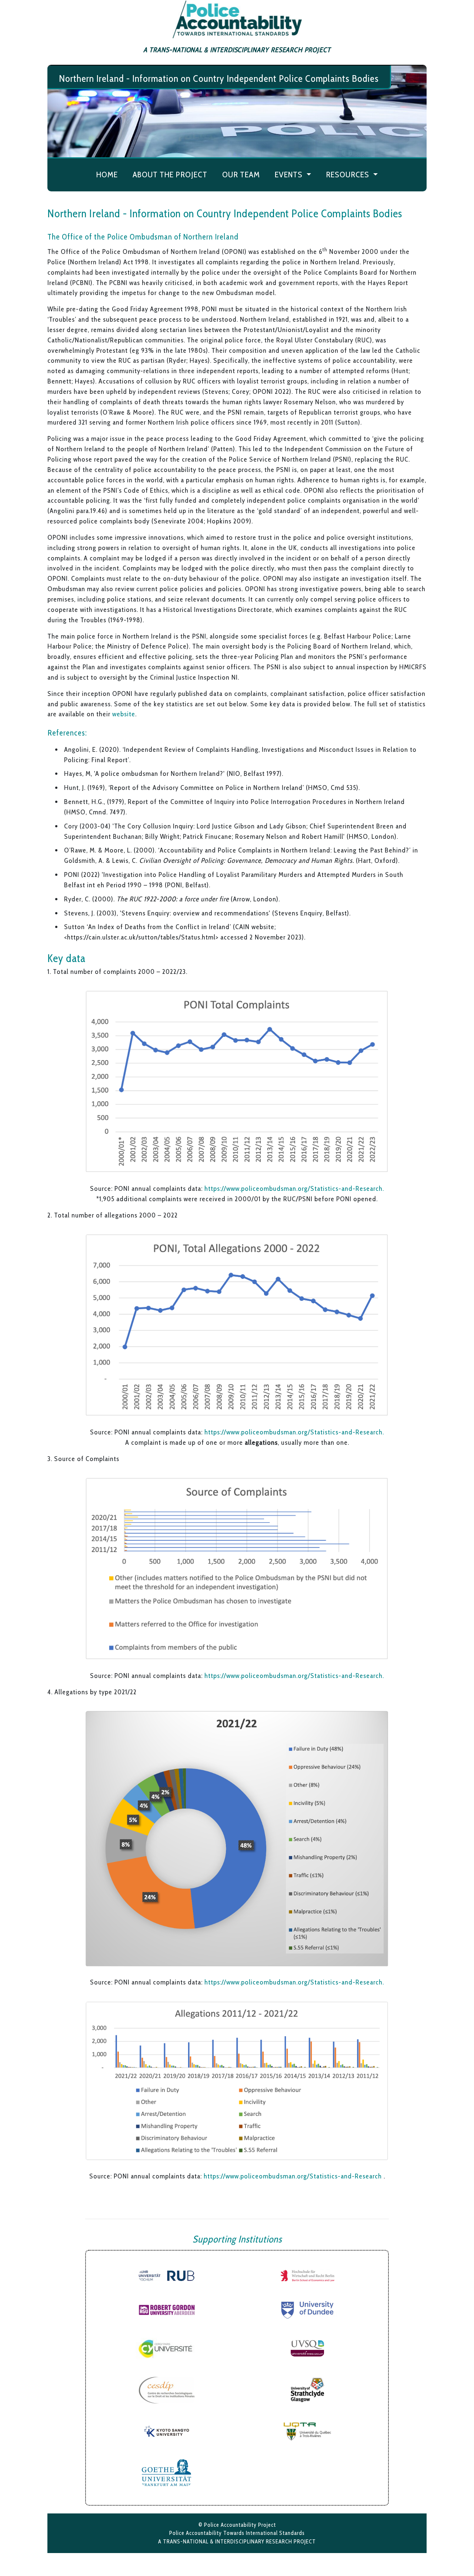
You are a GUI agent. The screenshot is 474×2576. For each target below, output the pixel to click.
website (124, 714)
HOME (107, 175)
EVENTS (290, 175)
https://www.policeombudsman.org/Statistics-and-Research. (294, 1188)
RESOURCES (348, 175)
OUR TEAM (241, 175)
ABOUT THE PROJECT (170, 175)
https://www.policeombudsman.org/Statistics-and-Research (294, 2176)
